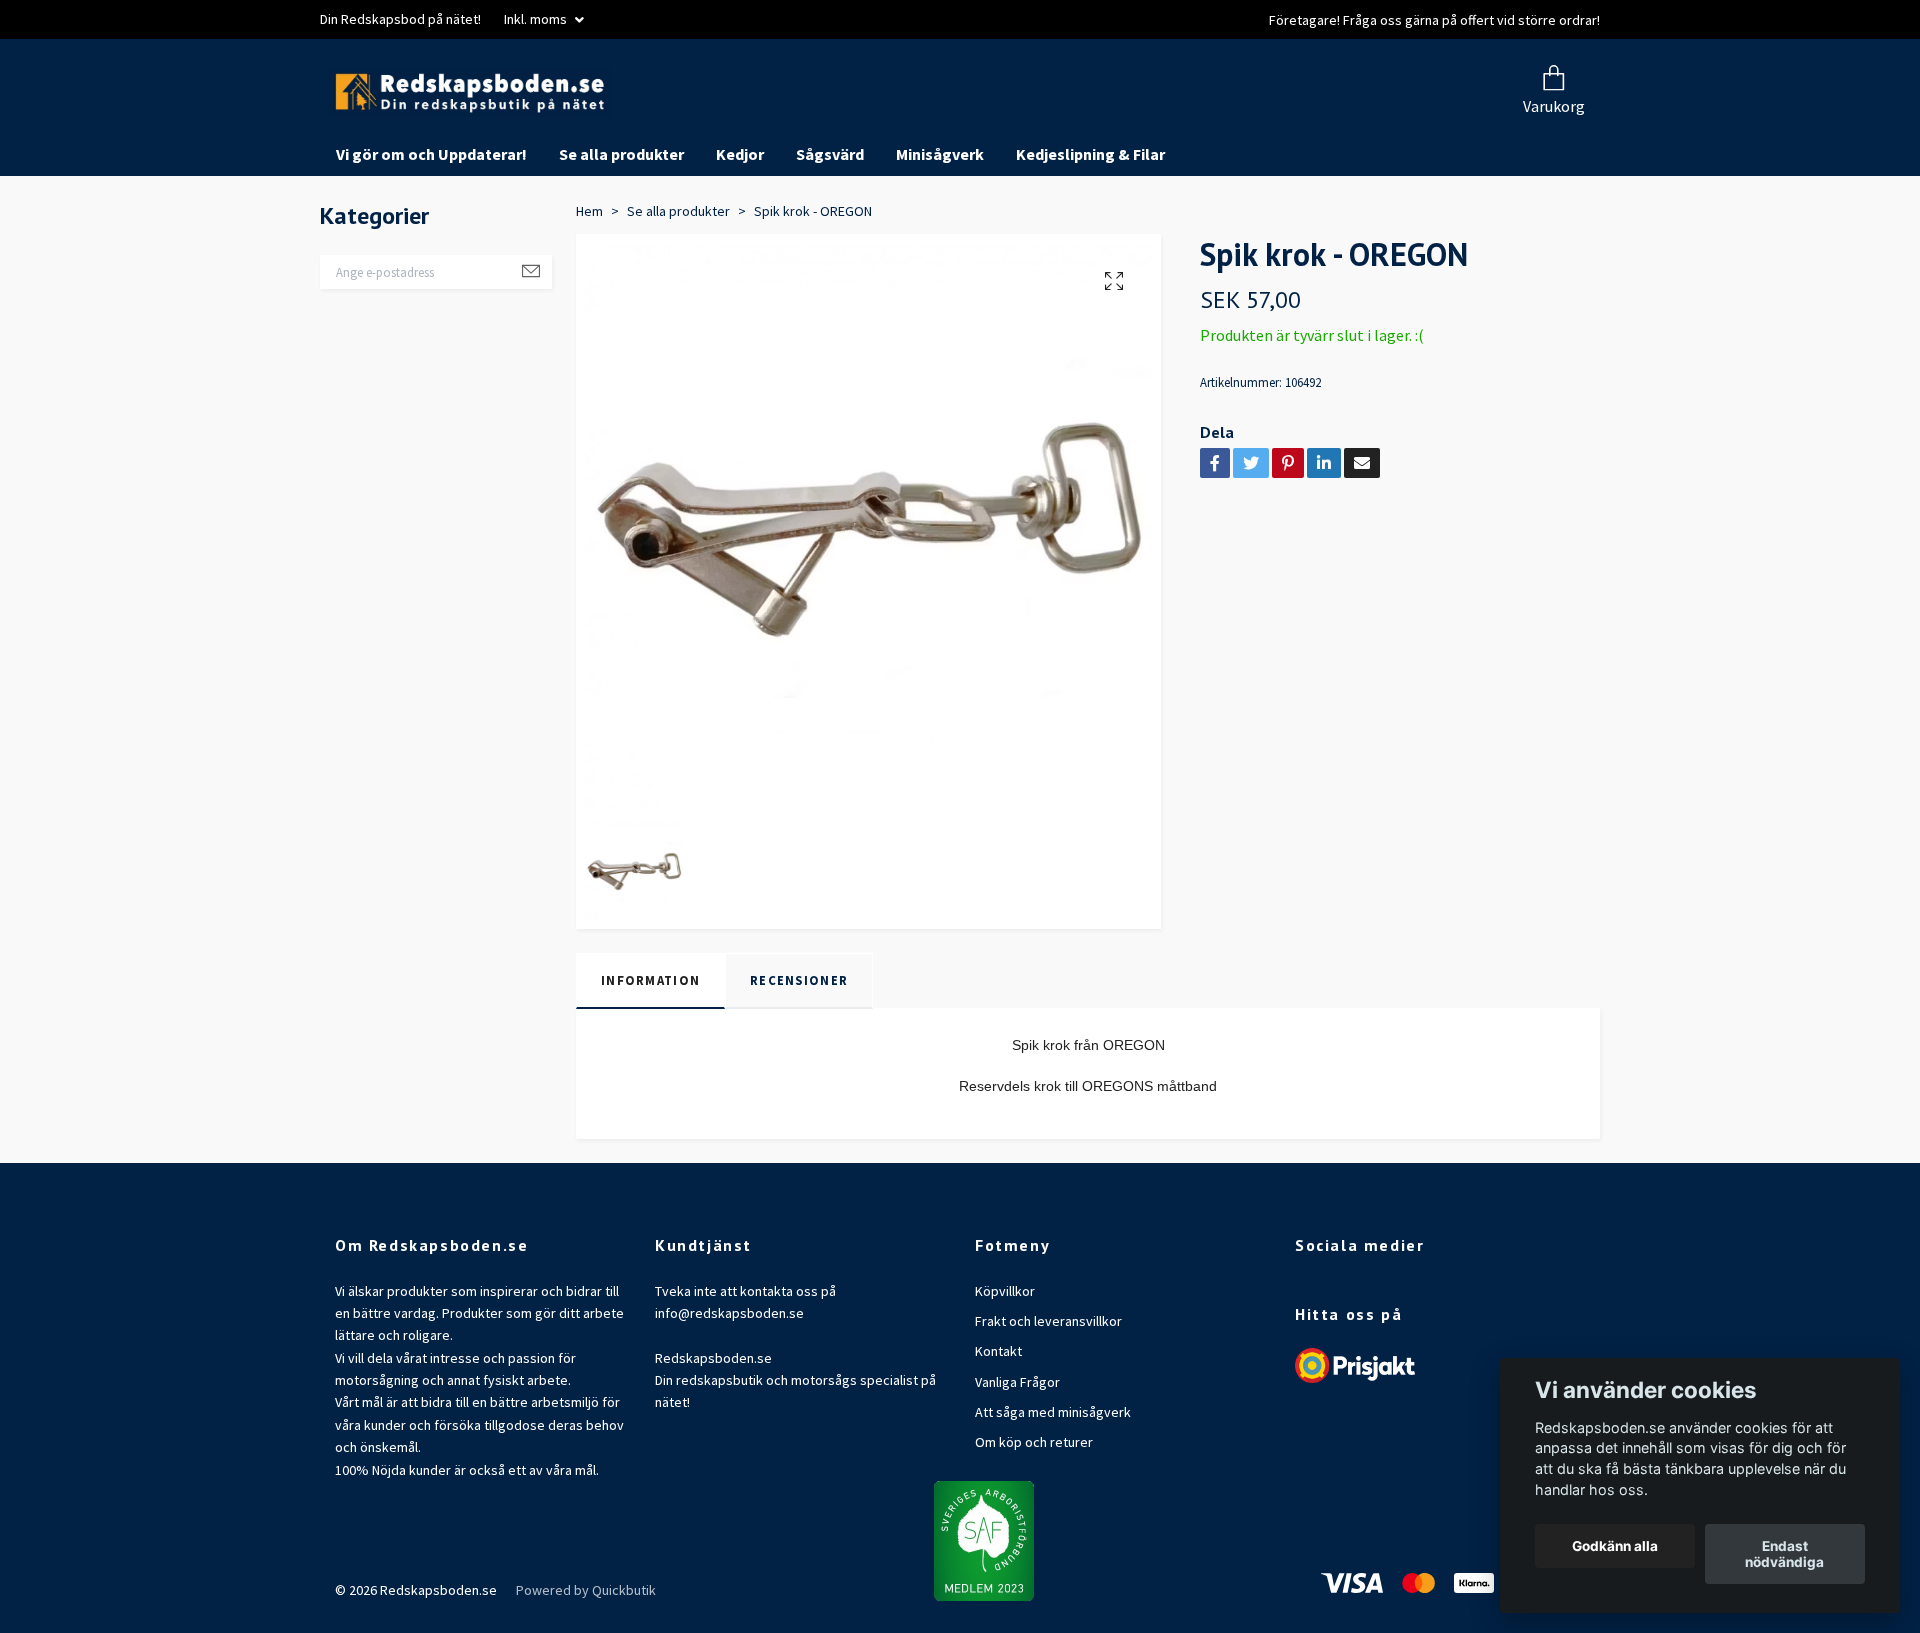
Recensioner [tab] (799, 1056)
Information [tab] (650, 1056)
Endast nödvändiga (1784, 1554)
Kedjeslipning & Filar (1090, 230)
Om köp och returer (1034, 1518)
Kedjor (740, 230)
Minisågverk (940, 230)
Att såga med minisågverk (1053, 1488)
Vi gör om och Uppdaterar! (431, 230)
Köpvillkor (1005, 1366)
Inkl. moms (537, 19)
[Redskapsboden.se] (678, 130)
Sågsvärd (830, 230)
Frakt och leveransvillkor (1048, 1396)
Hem (589, 286)
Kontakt (998, 1427)
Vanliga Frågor (1017, 1457)
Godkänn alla (1615, 1546)
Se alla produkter (621, 230)
